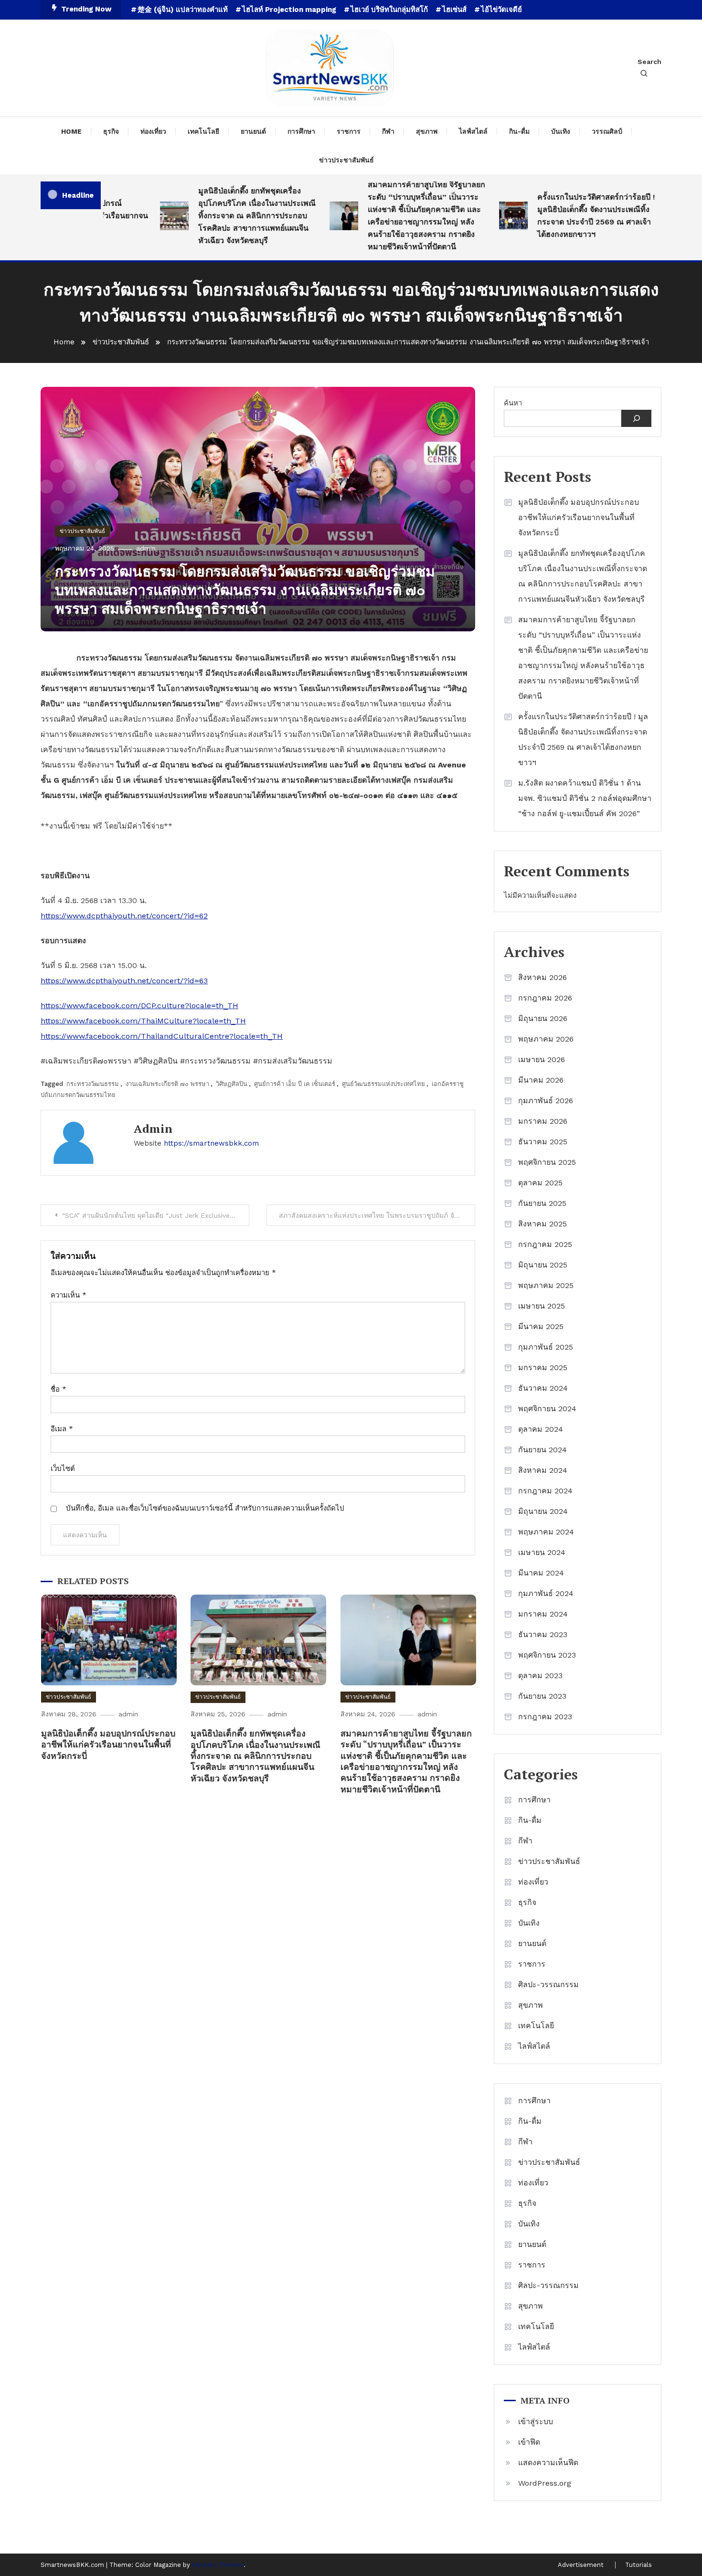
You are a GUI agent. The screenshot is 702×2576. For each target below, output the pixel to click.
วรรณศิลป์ (607, 131)
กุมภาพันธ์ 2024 (546, 1593)
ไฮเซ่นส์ (454, 10)
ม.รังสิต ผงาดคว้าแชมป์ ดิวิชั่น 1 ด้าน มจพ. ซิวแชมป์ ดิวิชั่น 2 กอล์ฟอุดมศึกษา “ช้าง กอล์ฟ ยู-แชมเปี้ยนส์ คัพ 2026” (585, 798)
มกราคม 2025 (543, 1368)
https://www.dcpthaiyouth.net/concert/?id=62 (124, 916)
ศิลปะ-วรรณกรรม (548, 1985)
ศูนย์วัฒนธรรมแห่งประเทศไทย (383, 1084)
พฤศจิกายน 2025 (547, 1162)
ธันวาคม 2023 (543, 1634)
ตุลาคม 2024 (541, 1429)
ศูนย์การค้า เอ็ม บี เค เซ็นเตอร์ (295, 1084)
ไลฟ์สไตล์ (473, 131)
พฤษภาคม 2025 (546, 1285)
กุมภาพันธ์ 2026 (546, 1101)
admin (146, 548)
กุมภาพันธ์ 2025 (546, 1347)
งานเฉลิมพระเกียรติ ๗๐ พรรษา (167, 1084)
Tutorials (638, 2565)
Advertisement (581, 2565)
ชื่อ (58, 1389)
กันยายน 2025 (542, 1203)
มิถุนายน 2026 (543, 1018)
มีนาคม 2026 (541, 1080)
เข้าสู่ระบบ (536, 2422)
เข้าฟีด (529, 2442)
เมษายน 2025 (542, 1306)
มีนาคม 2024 (541, 1573)
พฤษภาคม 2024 (546, 1532)
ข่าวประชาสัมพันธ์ (346, 160)
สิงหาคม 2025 (542, 1224)
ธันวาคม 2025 (543, 1142)
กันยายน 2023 (542, 1696)
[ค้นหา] (636, 418)
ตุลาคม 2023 (540, 1676)
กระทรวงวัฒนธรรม (93, 1084)
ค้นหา (513, 403)
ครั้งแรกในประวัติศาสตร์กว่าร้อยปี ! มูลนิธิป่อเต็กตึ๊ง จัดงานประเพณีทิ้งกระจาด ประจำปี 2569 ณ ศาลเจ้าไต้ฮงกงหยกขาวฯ (565, 216)
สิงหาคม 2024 (543, 1470)
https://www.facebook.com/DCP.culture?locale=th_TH (139, 1006)
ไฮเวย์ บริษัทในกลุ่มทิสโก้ (389, 10)
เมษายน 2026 (542, 1059)
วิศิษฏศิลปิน (232, 1084)
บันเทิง (561, 131)
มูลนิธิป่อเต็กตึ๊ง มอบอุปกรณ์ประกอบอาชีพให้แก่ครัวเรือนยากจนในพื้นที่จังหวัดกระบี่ (108, 1744)
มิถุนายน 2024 (543, 1511)
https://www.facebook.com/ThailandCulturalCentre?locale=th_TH (162, 1036)
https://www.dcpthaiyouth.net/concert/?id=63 (124, 981)
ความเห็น (69, 1295)
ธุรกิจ (111, 131)
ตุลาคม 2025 (540, 1183)
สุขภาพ (427, 131)
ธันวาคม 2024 (543, 1388)
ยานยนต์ (253, 131)
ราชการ (349, 131)
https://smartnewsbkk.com (211, 1143)
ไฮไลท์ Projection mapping (289, 10)
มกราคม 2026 (543, 1121)
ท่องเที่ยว (153, 131)
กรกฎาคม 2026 (545, 998)
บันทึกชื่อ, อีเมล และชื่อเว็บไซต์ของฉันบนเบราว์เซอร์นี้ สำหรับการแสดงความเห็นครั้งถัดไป (205, 1508)
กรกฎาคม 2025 (545, 1244)
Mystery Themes (218, 2565)
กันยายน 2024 (542, 1450)
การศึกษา (301, 131)
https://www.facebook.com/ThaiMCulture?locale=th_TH (143, 1021)
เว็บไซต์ (63, 1469)
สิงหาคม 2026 (542, 977)
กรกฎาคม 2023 (545, 1717)
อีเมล (62, 1429)
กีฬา (388, 131)
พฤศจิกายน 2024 (547, 1409)
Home (71, 131)
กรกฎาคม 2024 (545, 1491)
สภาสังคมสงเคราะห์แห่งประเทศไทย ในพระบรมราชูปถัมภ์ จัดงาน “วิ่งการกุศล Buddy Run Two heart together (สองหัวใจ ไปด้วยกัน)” (377, 1215)
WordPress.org (545, 2483)
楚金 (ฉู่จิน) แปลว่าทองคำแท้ (183, 10)
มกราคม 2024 (543, 1614)
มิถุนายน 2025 (543, 1265)
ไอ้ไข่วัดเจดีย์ (501, 10)
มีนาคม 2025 (541, 1326)
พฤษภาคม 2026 (546, 1039)
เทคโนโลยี (203, 131)
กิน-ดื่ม (519, 131)
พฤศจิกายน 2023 (547, 1655)
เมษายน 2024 (542, 1552)
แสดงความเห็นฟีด (548, 2463)
